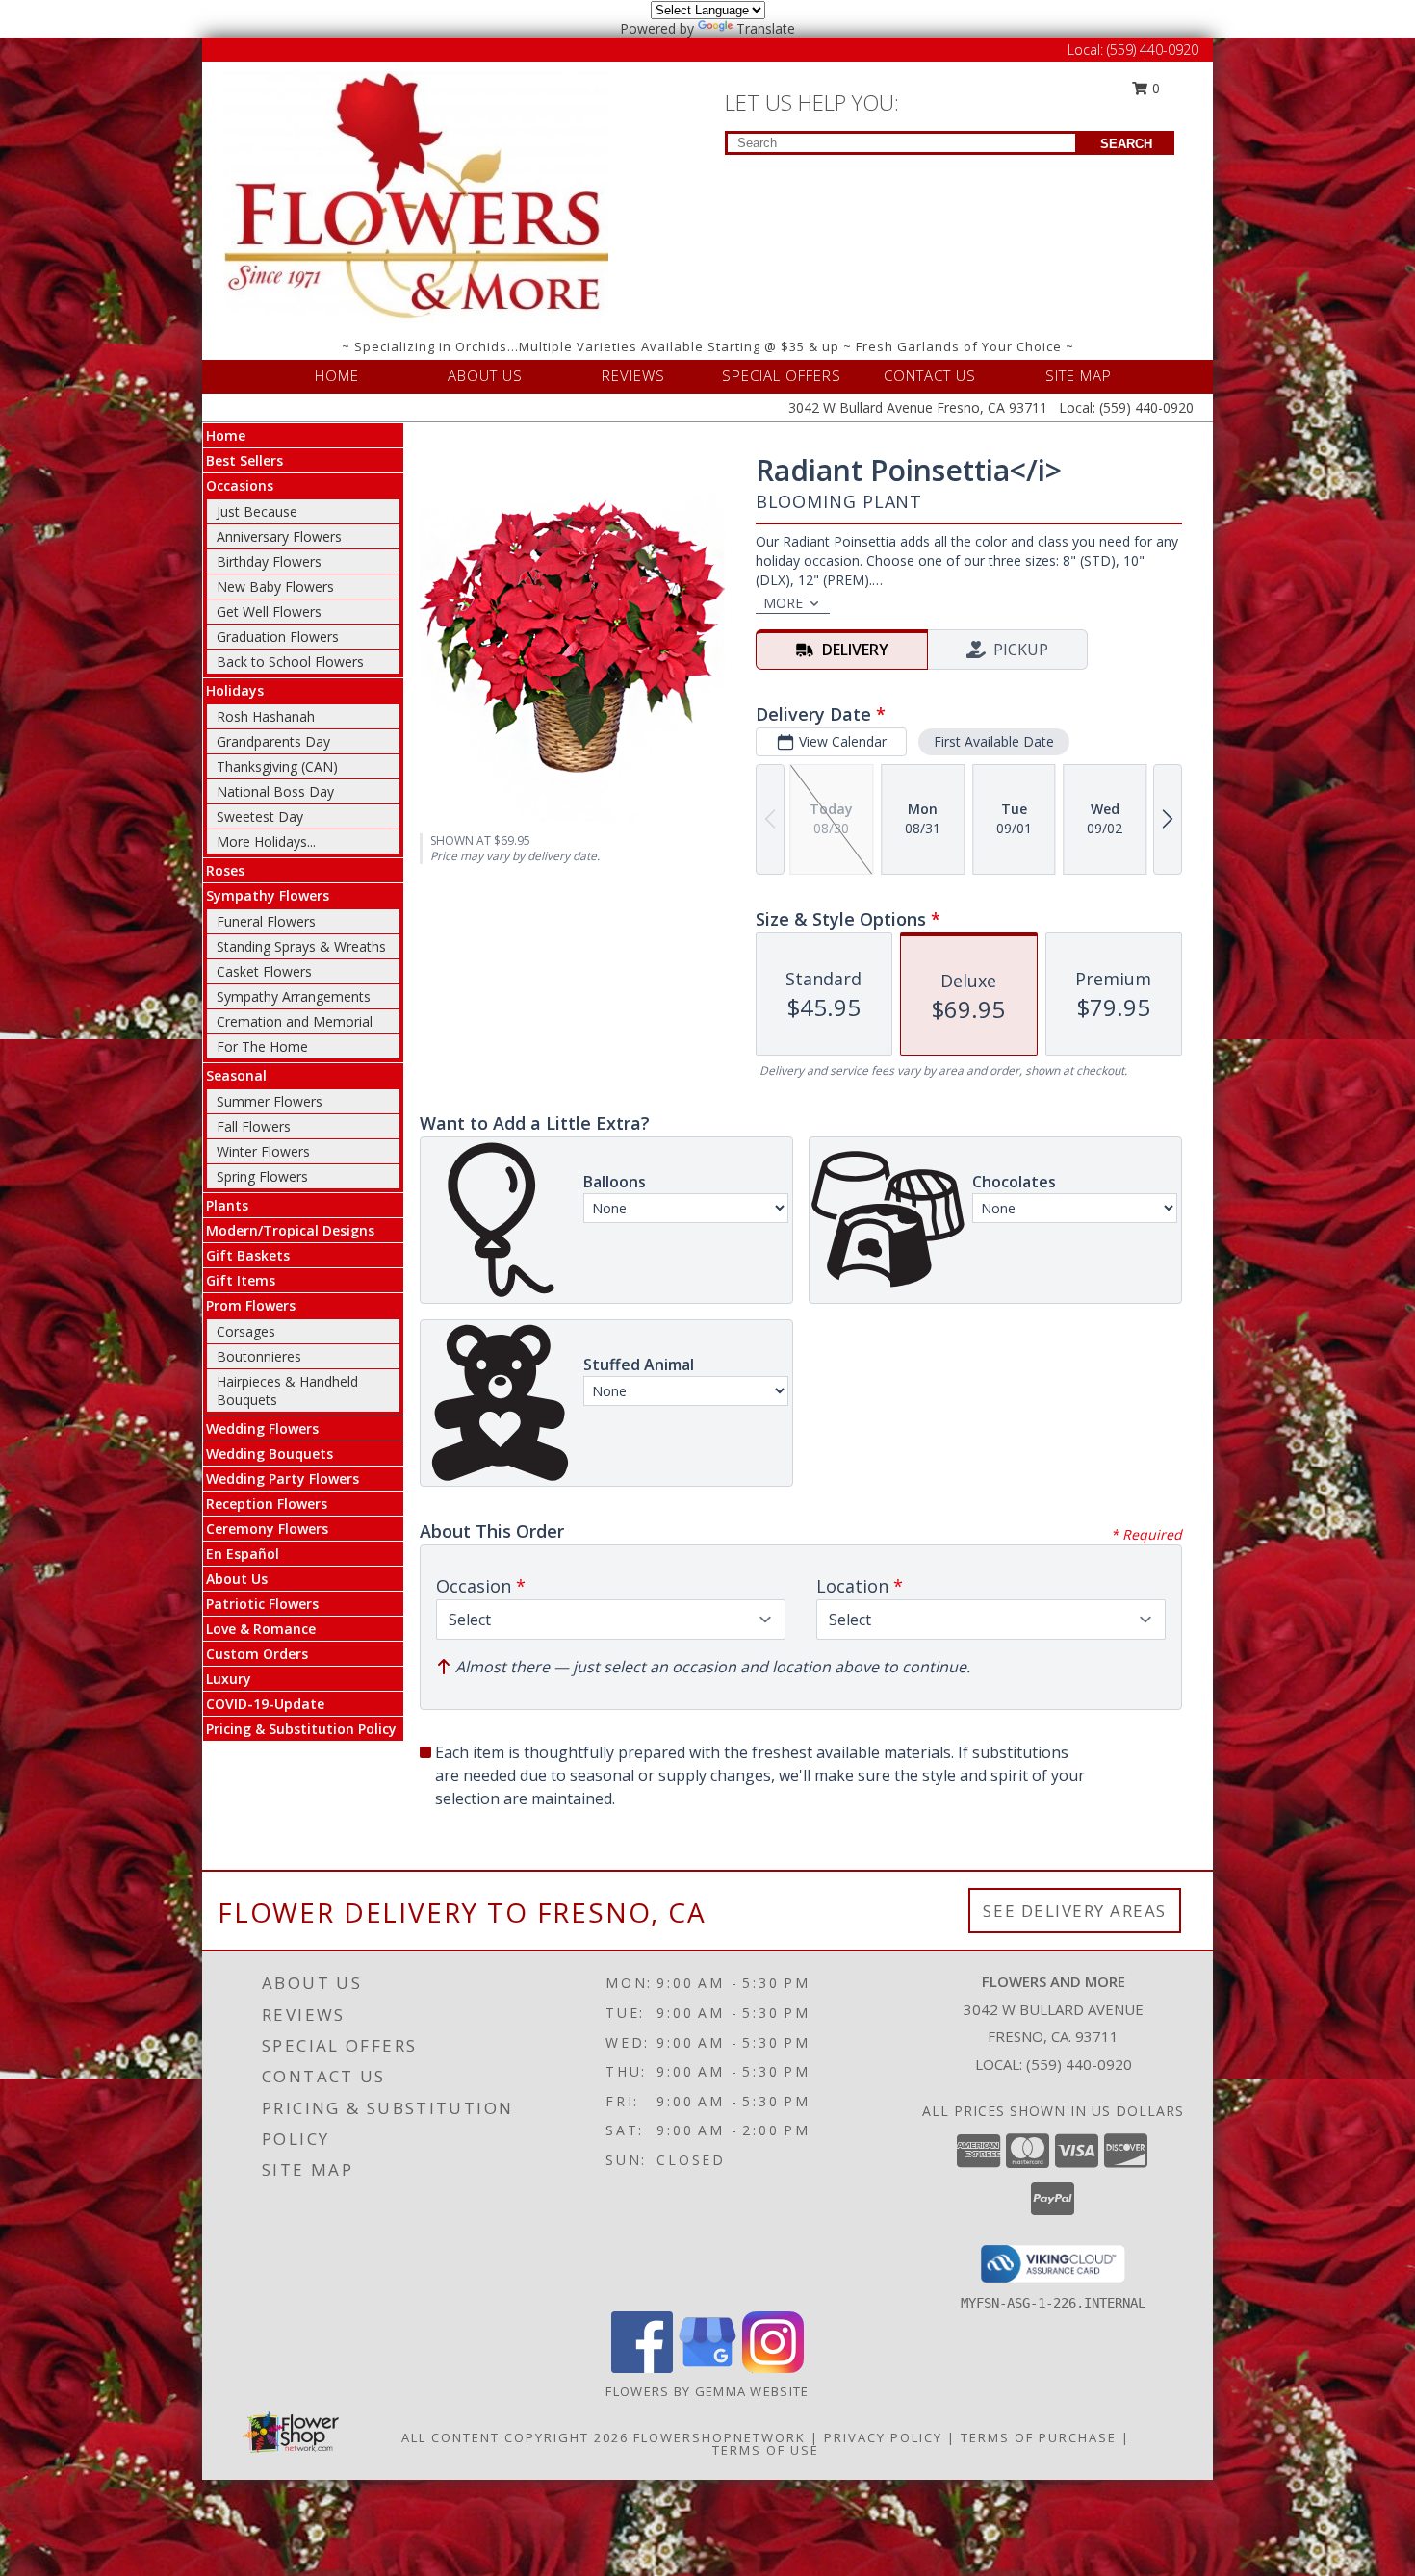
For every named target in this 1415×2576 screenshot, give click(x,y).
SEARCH (1126, 144)
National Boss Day (275, 791)
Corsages (246, 1331)
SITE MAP (1079, 375)
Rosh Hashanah (266, 716)
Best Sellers (244, 460)
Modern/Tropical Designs (290, 1230)
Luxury (229, 1679)
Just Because (257, 511)
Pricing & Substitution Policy (301, 1729)
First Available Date (994, 741)
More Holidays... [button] (266, 842)
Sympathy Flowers (268, 895)
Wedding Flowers (262, 1428)
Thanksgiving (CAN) (277, 766)
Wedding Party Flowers (283, 1479)
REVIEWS (633, 375)
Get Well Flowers (269, 612)
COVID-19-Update (265, 1704)
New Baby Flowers (275, 587)
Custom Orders (257, 1654)
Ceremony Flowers (267, 1529)
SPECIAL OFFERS (782, 375)
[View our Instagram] (773, 2368)
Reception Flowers (267, 1504)
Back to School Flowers (290, 662)
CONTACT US (930, 375)
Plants (227, 1205)
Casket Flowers (264, 971)
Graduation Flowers (278, 637)
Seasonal (236, 1075)
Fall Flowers (254, 1126)
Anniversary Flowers (279, 536)
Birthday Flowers (269, 561)
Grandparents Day (273, 741)
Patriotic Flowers (262, 1604)
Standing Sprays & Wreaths (301, 946)
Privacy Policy (883, 2437)
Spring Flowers (262, 1176)
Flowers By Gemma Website (707, 2391)
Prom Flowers (251, 1305)
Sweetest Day (260, 816)
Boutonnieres (259, 1356)
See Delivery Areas (1075, 1911)
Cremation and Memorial (295, 1021)
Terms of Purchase (1039, 2437)
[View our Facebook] (642, 2368)
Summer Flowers (270, 1101)
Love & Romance (261, 1629)
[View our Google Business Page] (707, 2368)
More (783, 603)
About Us (237, 1579)
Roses (225, 870)
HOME (337, 375)
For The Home (262, 1046)
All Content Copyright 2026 (515, 2437)
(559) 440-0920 (1153, 50)
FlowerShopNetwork (720, 2437)
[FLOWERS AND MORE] (417, 196)
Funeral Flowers (266, 921)
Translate (766, 28)
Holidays (235, 690)
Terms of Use (766, 2450)
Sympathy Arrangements (294, 996)
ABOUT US (485, 375)
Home (226, 435)
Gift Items (241, 1280)
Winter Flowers (263, 1151)
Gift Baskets (248, 1255)
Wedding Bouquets (270, 1454)
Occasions (240, 485)
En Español (243, 1554)
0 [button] (1154, 88)
